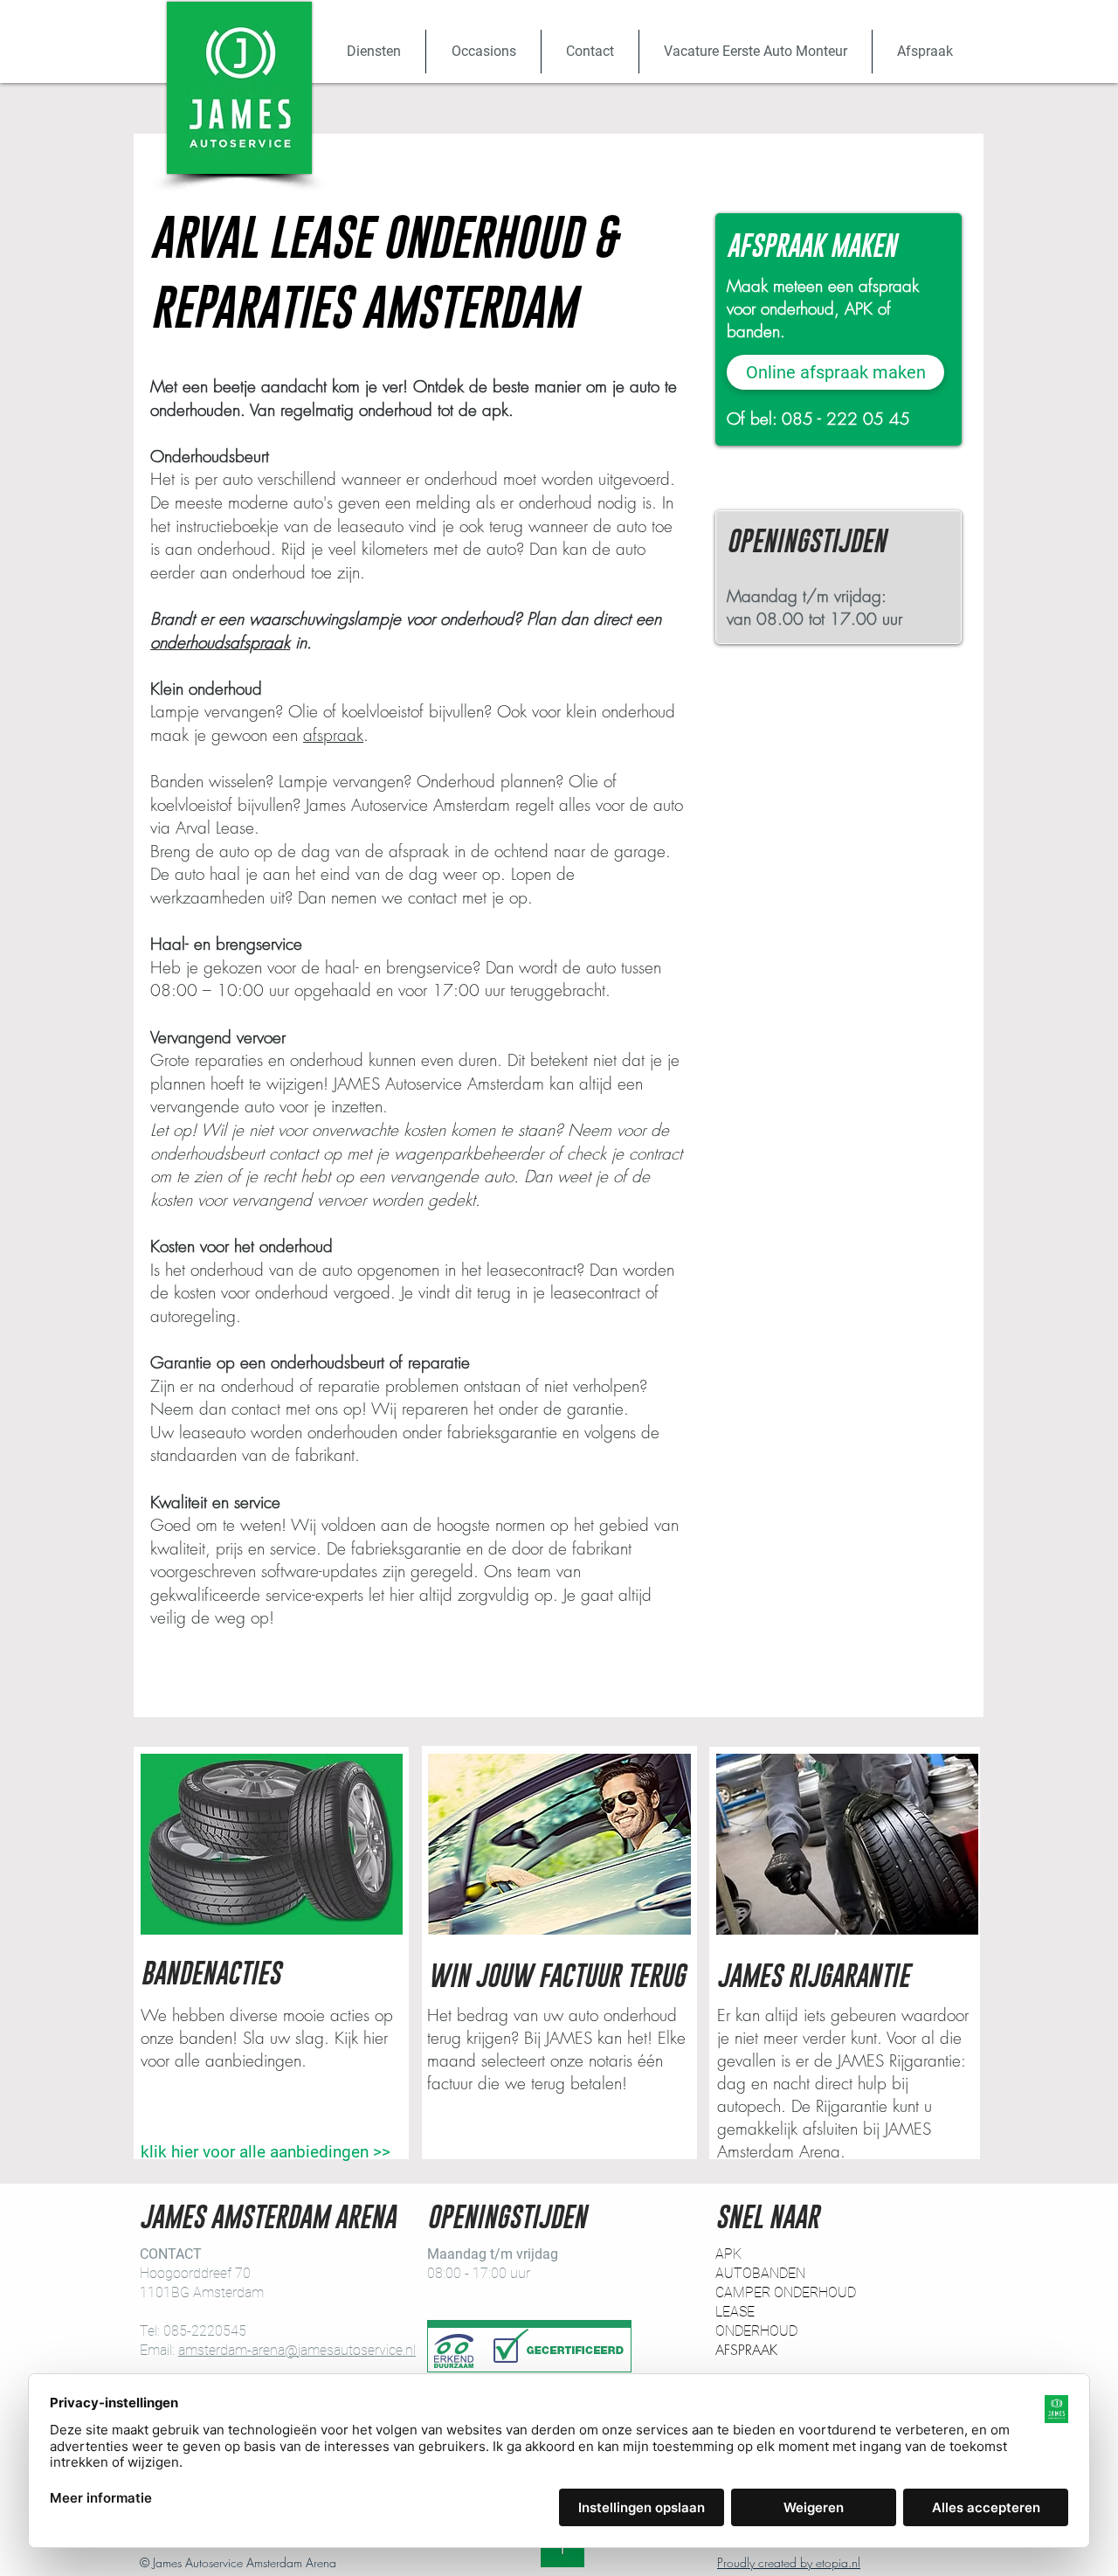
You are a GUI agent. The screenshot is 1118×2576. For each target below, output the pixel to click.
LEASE (735, 2312)
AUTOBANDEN (760, 2273)
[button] (373, 52)
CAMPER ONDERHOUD (786, 2292)
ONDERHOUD (756, 2331)
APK (728, 2254)
